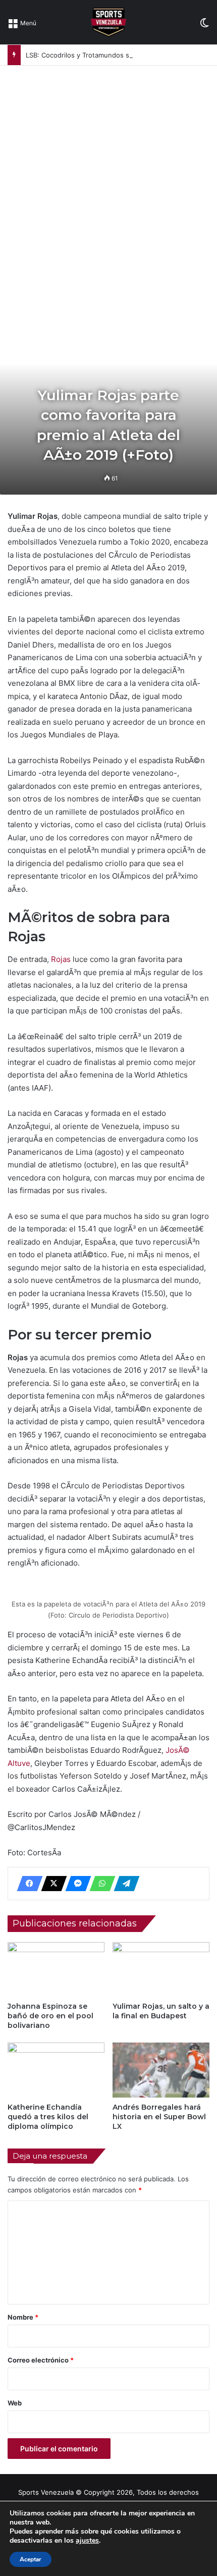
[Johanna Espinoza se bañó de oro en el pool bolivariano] (56, 1969)
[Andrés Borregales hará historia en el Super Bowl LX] (161, 2070)
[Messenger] (75, 1884)
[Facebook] (27, 1884)
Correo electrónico (41, 2360)
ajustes (87, 2541)
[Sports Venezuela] (108, 22)
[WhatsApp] (99, 1884)
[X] (51, 1884)
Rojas (61, 959)
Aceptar (31, 2559)
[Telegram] (124, 1884)
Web (15, 2403)
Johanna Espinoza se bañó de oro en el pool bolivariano (50, 2016)
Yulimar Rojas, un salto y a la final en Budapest (161, 2011)
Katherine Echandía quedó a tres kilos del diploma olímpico (48, 2117)
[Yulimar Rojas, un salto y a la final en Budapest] (161, 1969)
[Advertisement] (108, 179)
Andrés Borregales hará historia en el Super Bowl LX (159, 2117)
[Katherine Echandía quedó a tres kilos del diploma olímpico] (56, 2070)
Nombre (23, 2317)
